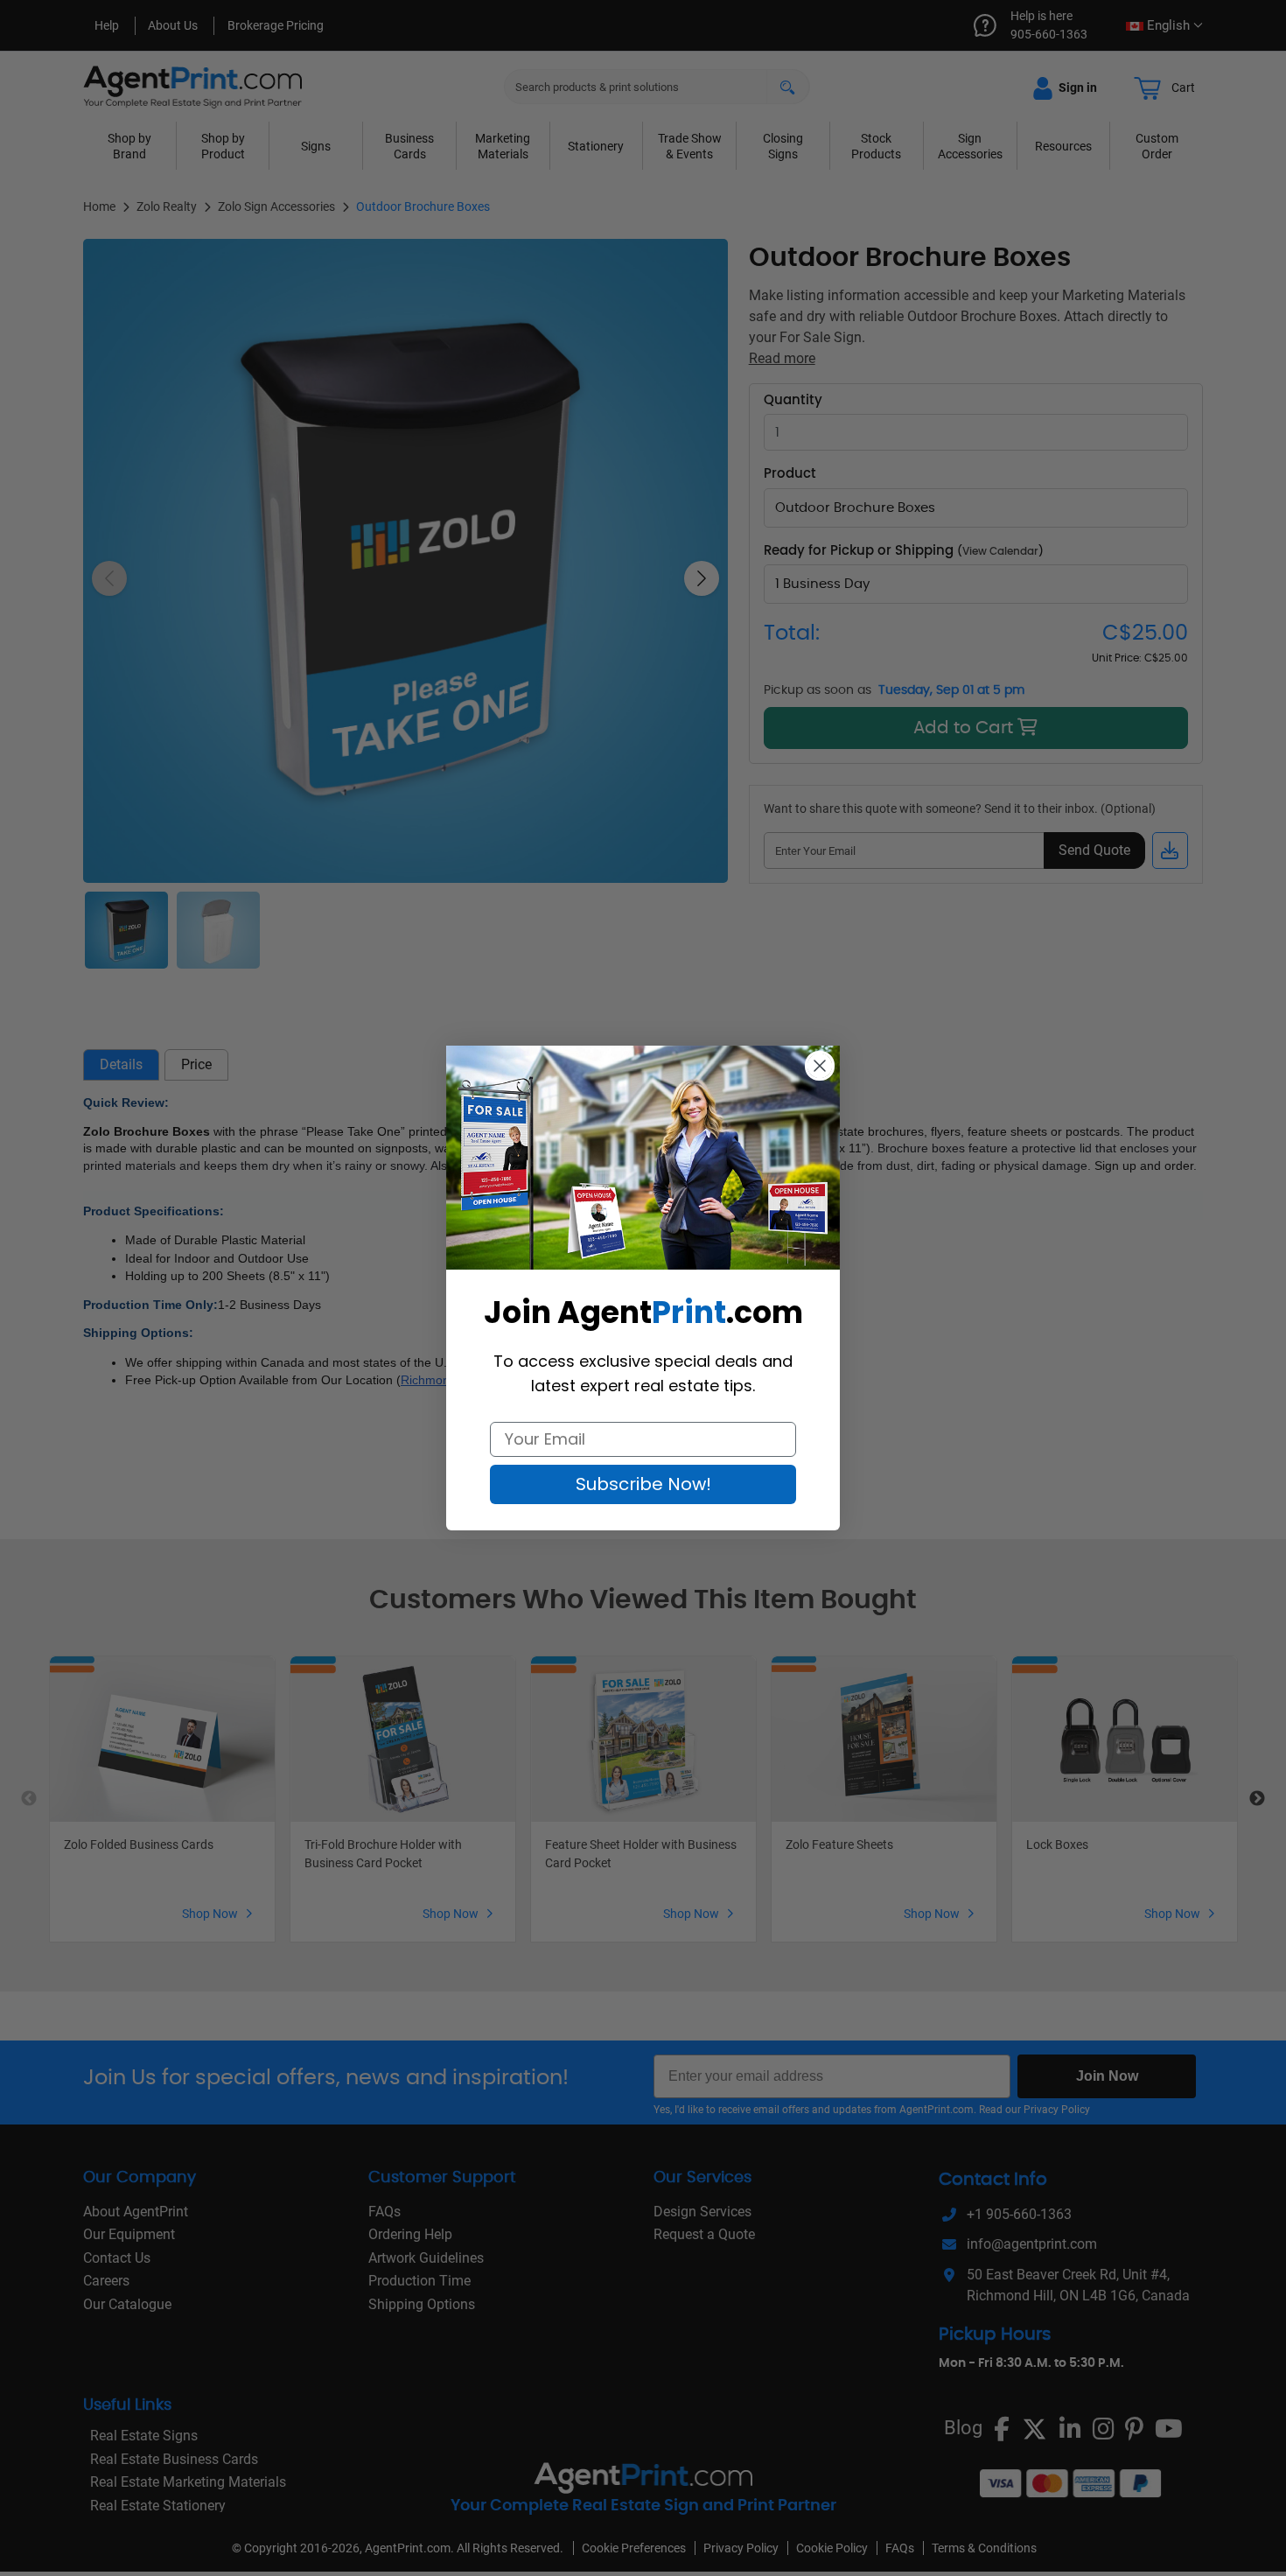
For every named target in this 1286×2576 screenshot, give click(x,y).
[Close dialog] (820, 1066)
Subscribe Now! (643, 1484)
